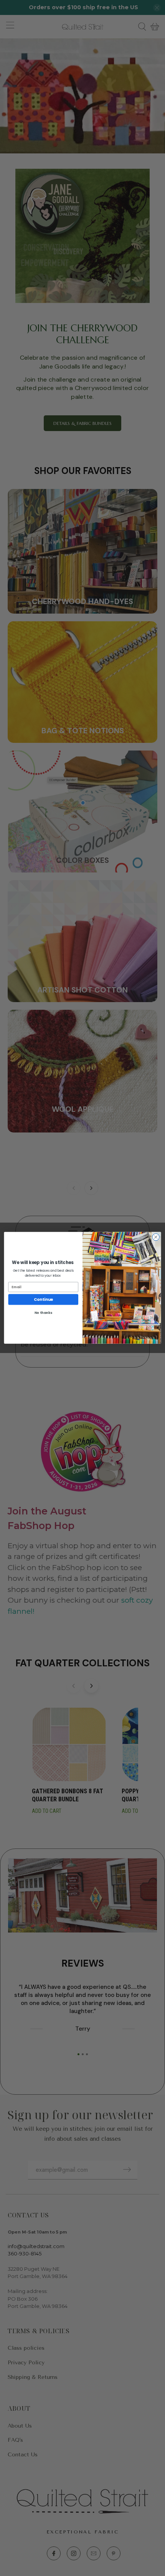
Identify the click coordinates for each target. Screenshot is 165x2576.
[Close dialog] (156, 1237)
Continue (43, 1300)
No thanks (43, 1313)
